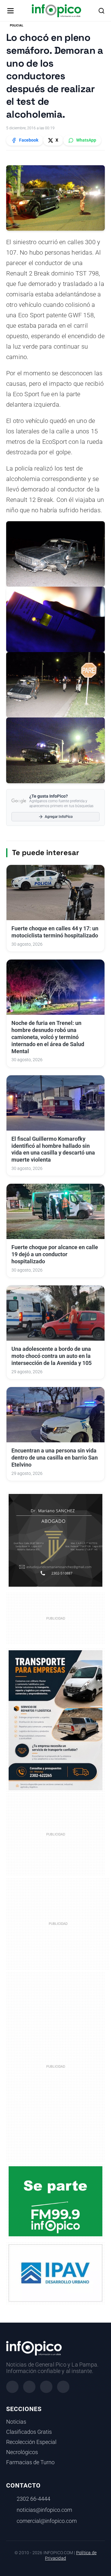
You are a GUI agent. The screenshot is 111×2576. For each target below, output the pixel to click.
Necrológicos (22, 2452)
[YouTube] (63, 2387)
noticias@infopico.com (44, 2510)
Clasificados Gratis (29, 2432)
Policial (16, 25)
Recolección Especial (31, 2442)
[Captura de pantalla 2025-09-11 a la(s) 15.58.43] (55, 1540)
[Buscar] (101, 11)
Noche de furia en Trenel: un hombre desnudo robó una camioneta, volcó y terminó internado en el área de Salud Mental (48, 1037)
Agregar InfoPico (59, 817)
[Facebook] (12, 2387)
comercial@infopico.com (47, 2521)
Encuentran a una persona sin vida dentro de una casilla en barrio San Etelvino (55, 1458)
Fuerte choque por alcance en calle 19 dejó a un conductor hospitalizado (55, 1254)
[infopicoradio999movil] (55, 2201)
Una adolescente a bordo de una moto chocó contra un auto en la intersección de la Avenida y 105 (51, 1356)
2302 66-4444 (33, 2499)
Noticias (16, 2422)
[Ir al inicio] (56, 11)
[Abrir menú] (10, 11)
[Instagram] (29, 2387)
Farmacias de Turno (30, 2462)
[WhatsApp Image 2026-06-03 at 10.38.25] (55, 1720)
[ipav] (55, 2273)
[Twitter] (46, 2387)
